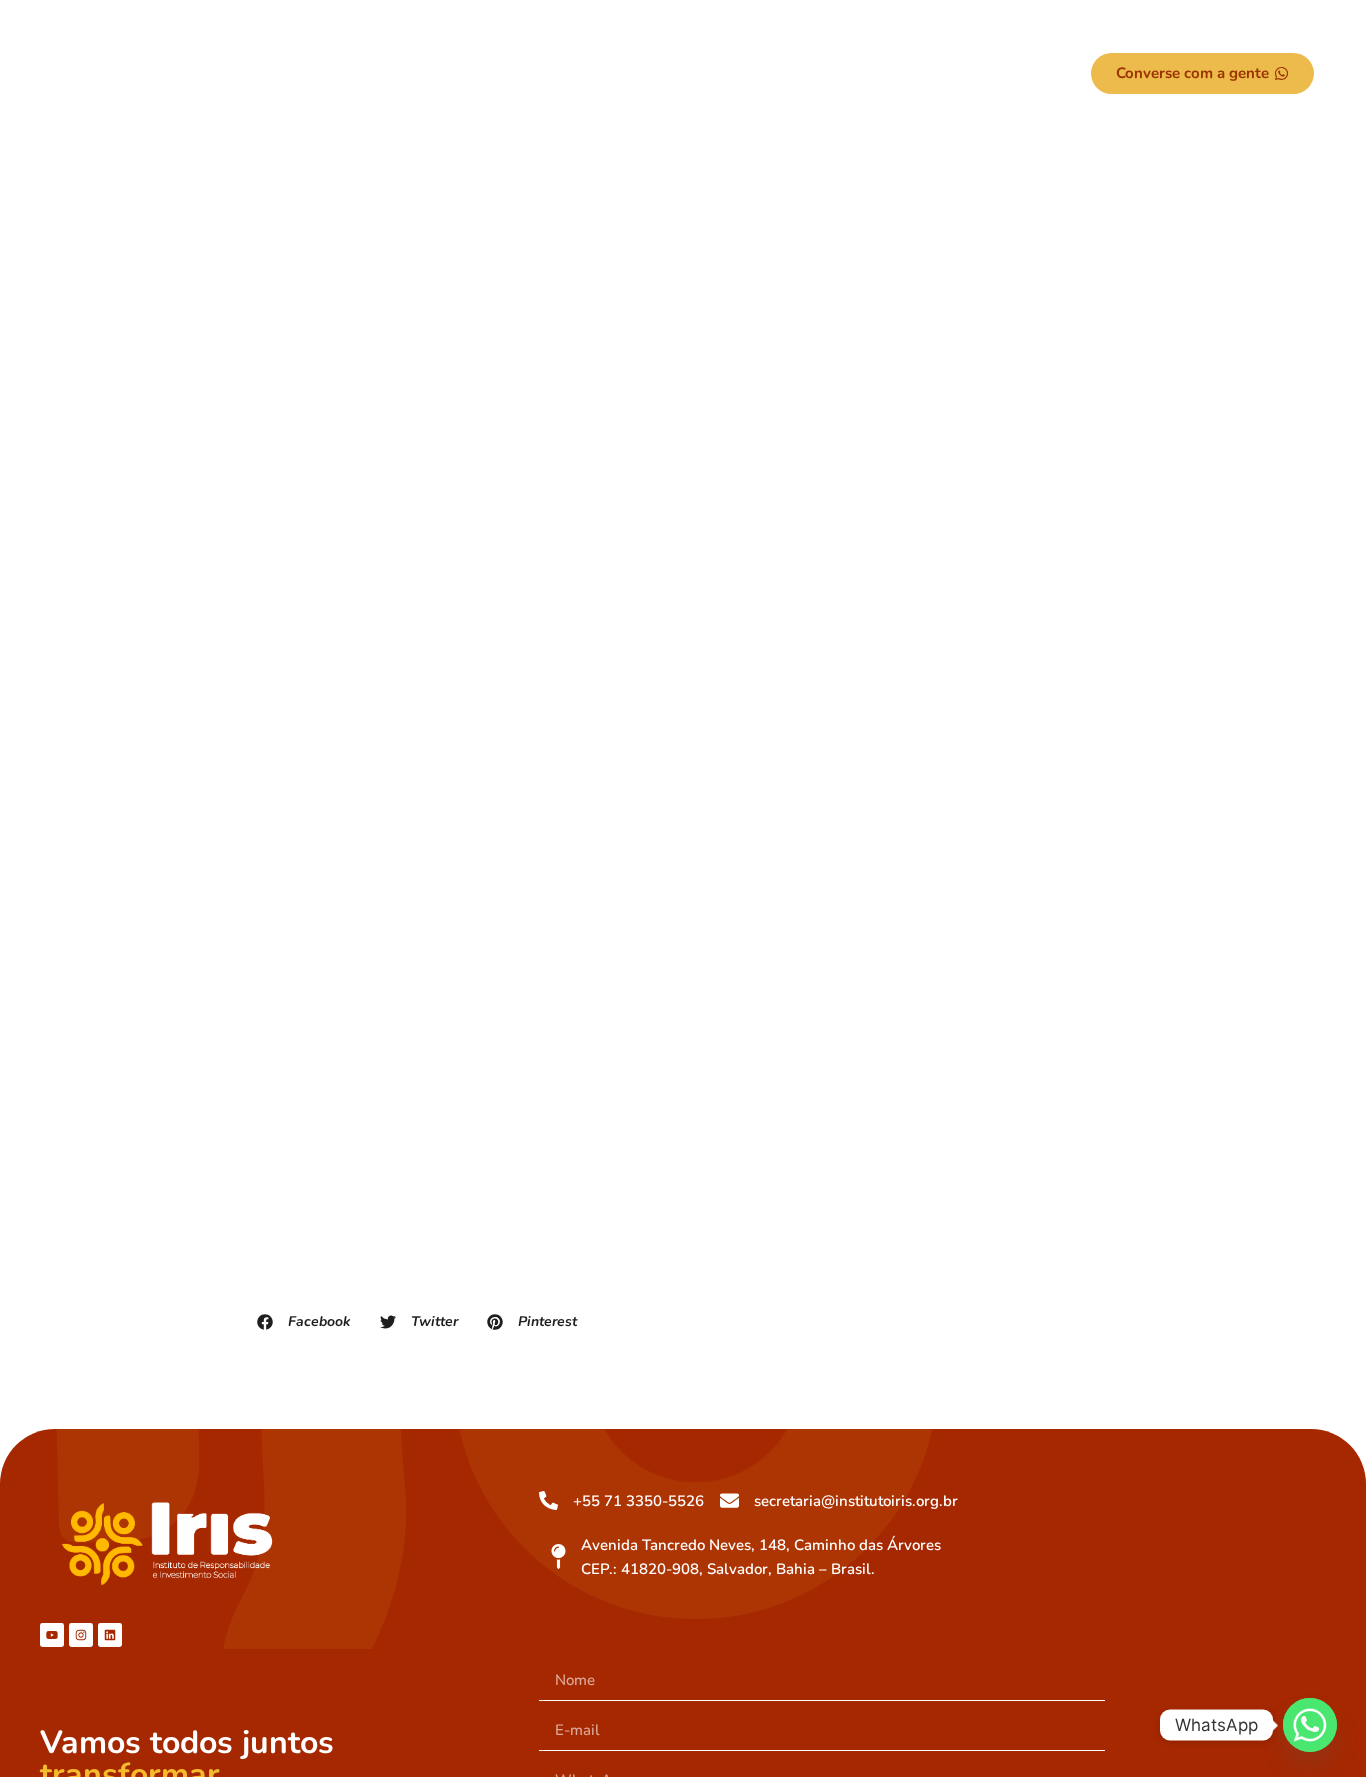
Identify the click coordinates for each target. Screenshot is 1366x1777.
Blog (919, 74)
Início (322, 74)
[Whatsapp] (1310, 1725)
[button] (332, 74)
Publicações (673, 74)
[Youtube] (52, 1635)
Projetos (549, 74)
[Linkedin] (110, 1635)
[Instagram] (81, 1635)
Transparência (800, 74)
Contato (996, 74)
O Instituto (430, 74)
